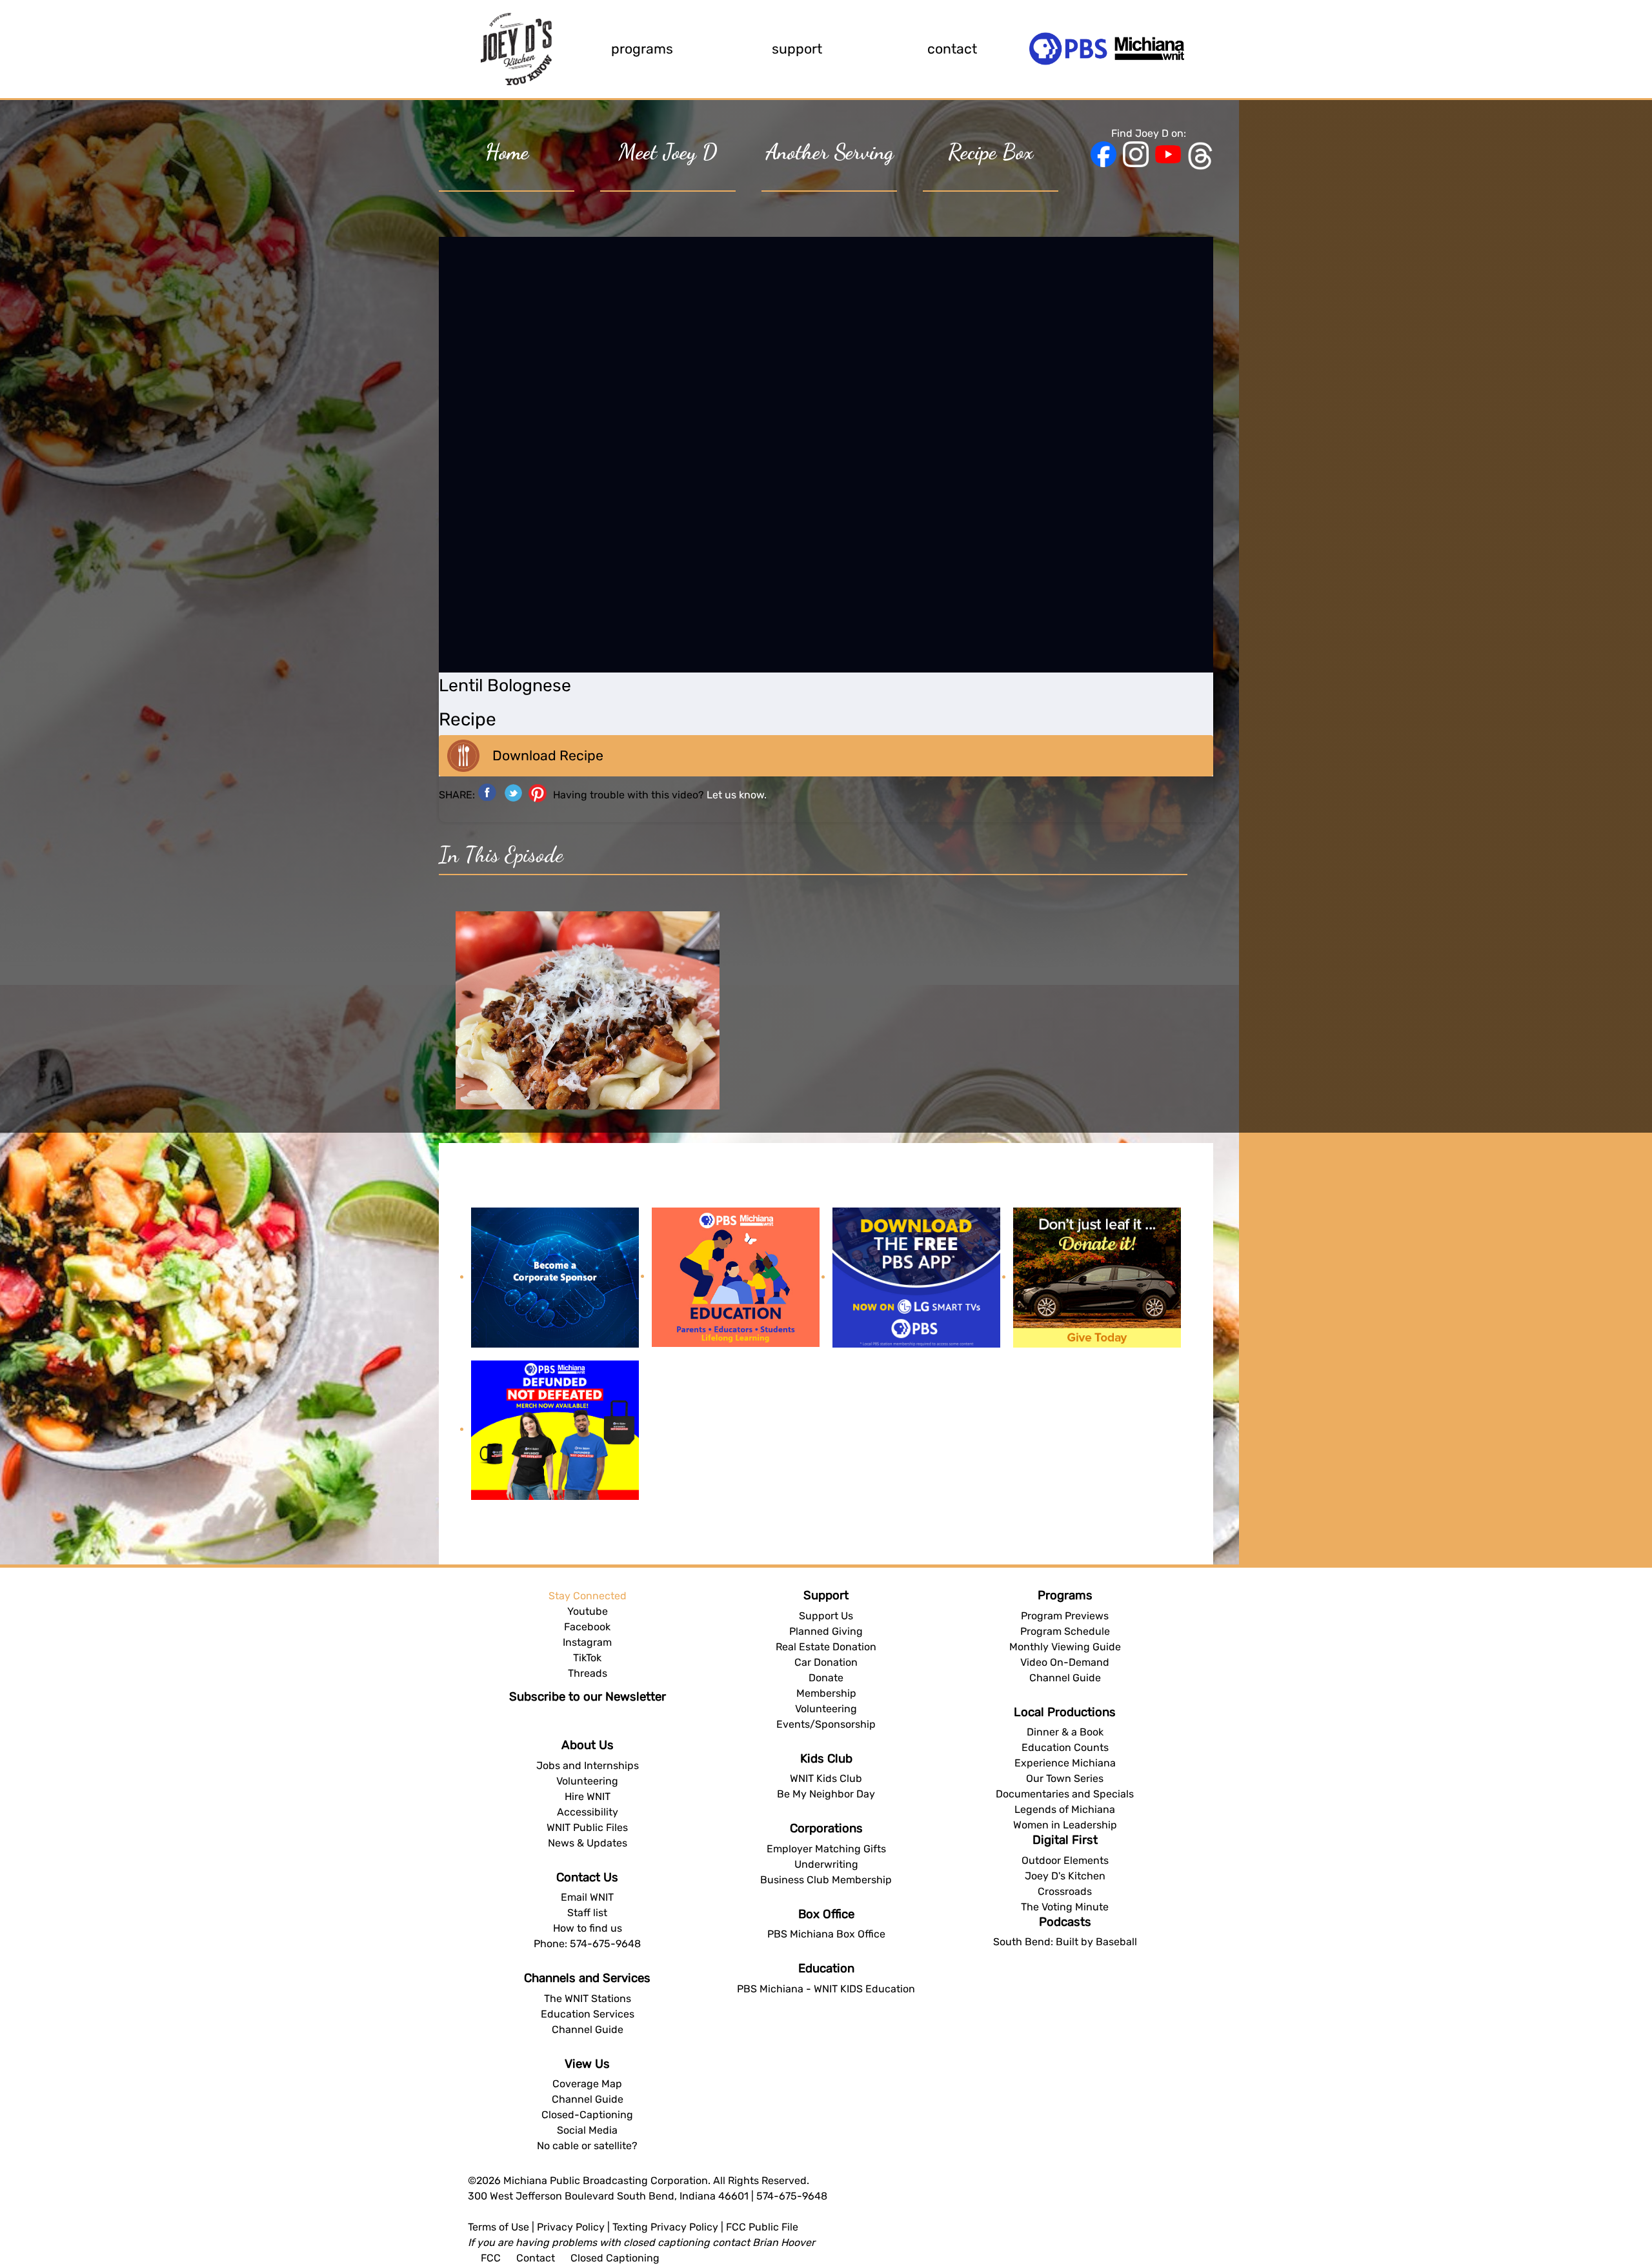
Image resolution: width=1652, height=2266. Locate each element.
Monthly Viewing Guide (1065, 1647)
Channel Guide (588, 2029)
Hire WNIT (588, 1796)
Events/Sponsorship (826, 1724)
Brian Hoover (784, 2242)
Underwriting (826, 1864)
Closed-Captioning (587, 2115)
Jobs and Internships (588, 1765)
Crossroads (1065, 1891)
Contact (952, 49)
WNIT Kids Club (826, 1778)
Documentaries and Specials (1065, 1794)
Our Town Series (1065, 1778)
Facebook (587, 1627)
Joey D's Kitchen (1065, 1876)
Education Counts (1065, 1747)
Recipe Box (991, 152)
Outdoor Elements (1065, 1860)
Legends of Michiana (1065, 1809)
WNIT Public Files (587, 1827)
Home (507, 152)
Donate (826, 1678)
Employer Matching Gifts (826, 1849)
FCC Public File (762, 2227)
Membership (826, 1693)
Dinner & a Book (1065, 1732)
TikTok (587, 1658)
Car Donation (826, 1662)
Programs (642, 49)
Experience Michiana (1065, 1763)
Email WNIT (587, 1897)
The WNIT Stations (588, 1998)
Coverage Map (587, 2084)
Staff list (587, 1913)
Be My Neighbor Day (826, 1794)
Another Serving (830, 152)
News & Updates (588, 1843)
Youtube (588, 1611)
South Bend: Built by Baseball (1065, 1942)
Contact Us (587, 1877)
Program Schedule (1065, 1631)
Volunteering (587, 1781)
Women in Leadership (1065, 1825)
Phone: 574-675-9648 (587, 1944)
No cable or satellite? (587, 2146)
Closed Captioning (615, 2258)
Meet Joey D (668, 152)
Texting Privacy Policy (665, 2227)
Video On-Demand (1065, 1662)
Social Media (587, 2130)
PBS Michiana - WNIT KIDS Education (826, 1989)
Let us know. (737, 795)
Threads (588, 1673)
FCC (491, 2258)
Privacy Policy (571, 2227)
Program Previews (1065, 1616)
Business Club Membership (826, 1880)
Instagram (587, 1642)
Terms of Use (499, 2227)
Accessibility (588, 1812)
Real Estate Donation (826, 1647)
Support (797, 49)
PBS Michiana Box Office (826, 1934)
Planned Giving (826, 1631)
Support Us (826, 1616)
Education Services (588, 2014)
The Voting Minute (1065, 1907)
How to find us (588, 1928)
